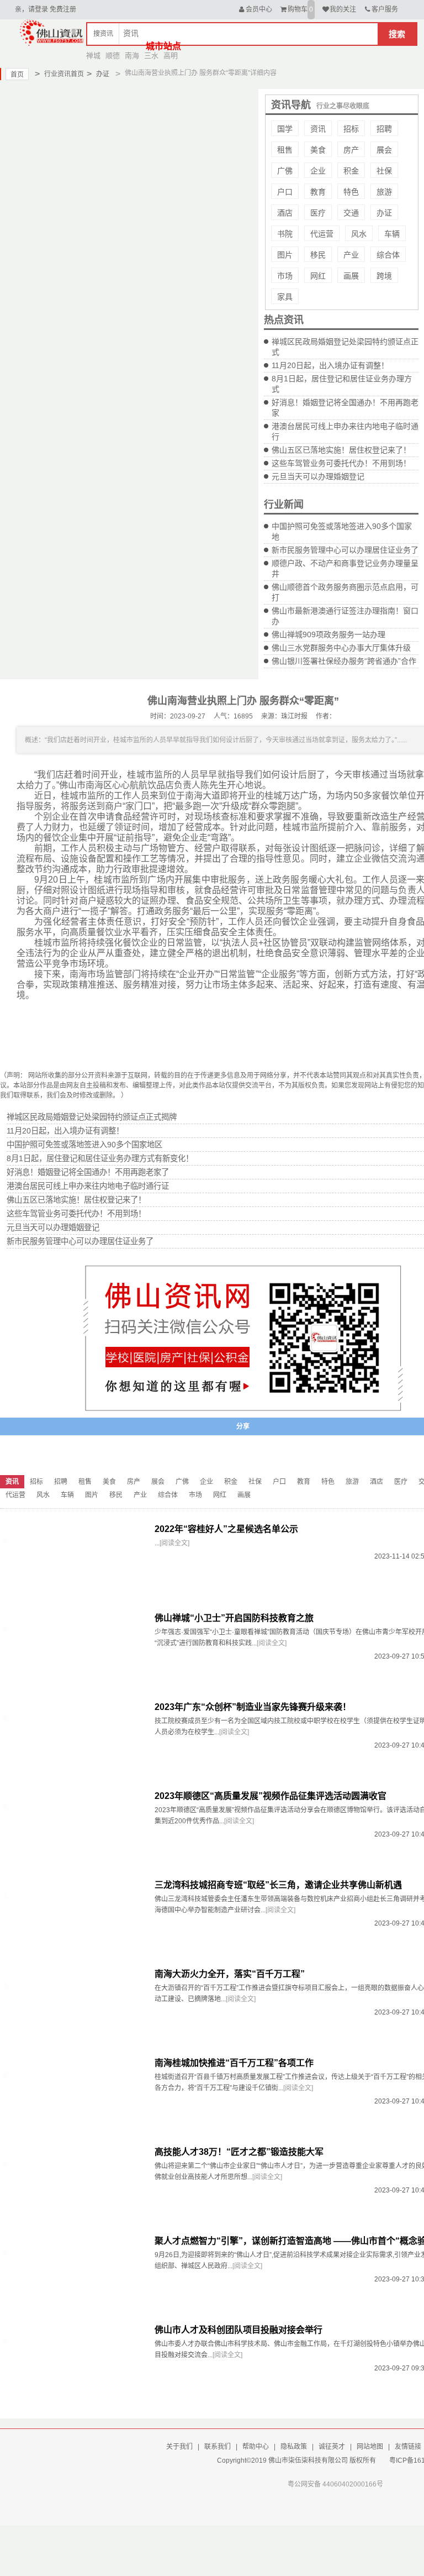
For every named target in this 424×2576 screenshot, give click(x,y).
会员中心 (259, 9)
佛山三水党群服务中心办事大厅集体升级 (341, 648)
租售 (285, 150)
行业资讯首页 (59, 74)
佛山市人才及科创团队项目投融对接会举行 (239, 2330)
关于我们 (179, 2447)
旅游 (384, 192)
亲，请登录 (31, 9)
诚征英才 (332, 2447)
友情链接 (408, 2447)
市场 (285, 276)
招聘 (384, 129)
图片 (285, 255)
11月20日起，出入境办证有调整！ (330, 365)
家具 (285, 297)
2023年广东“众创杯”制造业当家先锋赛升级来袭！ (253, 1707)
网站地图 (370, 2447)
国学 (285, 129)
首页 (17, 75)
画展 (351, 276)
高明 (171, 56)
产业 (351, 255)
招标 (351, 129)
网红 (318, 276)
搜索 (397, 34)
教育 (318, 192)
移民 (318, 255)
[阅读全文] (174, 1543)
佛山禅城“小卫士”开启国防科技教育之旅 (234, 1618)
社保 (384, 171)
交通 (351, 213)
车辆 (392, 234)
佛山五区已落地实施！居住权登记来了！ (341, 450)
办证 (98, 74)
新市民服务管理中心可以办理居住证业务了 (345, 550)
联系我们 (218, 2447)
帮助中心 (256, 2447)
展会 (384, 150)
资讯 (318, 129)
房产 (351, 150)
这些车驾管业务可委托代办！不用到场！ (341, 463)
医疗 (318, 213)
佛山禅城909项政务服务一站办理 (328, 634)
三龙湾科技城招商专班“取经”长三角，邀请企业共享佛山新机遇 (278, 1885)
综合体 (388, 255)
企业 (318, 171)
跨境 (384, 276)
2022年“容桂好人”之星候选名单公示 (226, 1529)
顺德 (113, 56)
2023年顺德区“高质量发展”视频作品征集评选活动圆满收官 (271, 1796)
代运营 (322, 234)
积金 (351, 171)
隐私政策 (294, 2447)
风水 (359, 234)
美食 (318, 150)
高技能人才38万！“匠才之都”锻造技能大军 (239, 2152)
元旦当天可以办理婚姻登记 (318, 476)
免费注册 (63, 9)
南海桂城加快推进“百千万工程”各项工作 (234, 2063)
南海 (132, 56)
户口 (285, 192)
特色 (351, 192)
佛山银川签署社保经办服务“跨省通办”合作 (344, 661)
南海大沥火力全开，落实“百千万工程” (230, 1974)
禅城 (93, 56)
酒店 (285, 213)
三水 (151, 56)
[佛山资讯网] (52, 32)
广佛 (285, 171)
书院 (285, 234)
